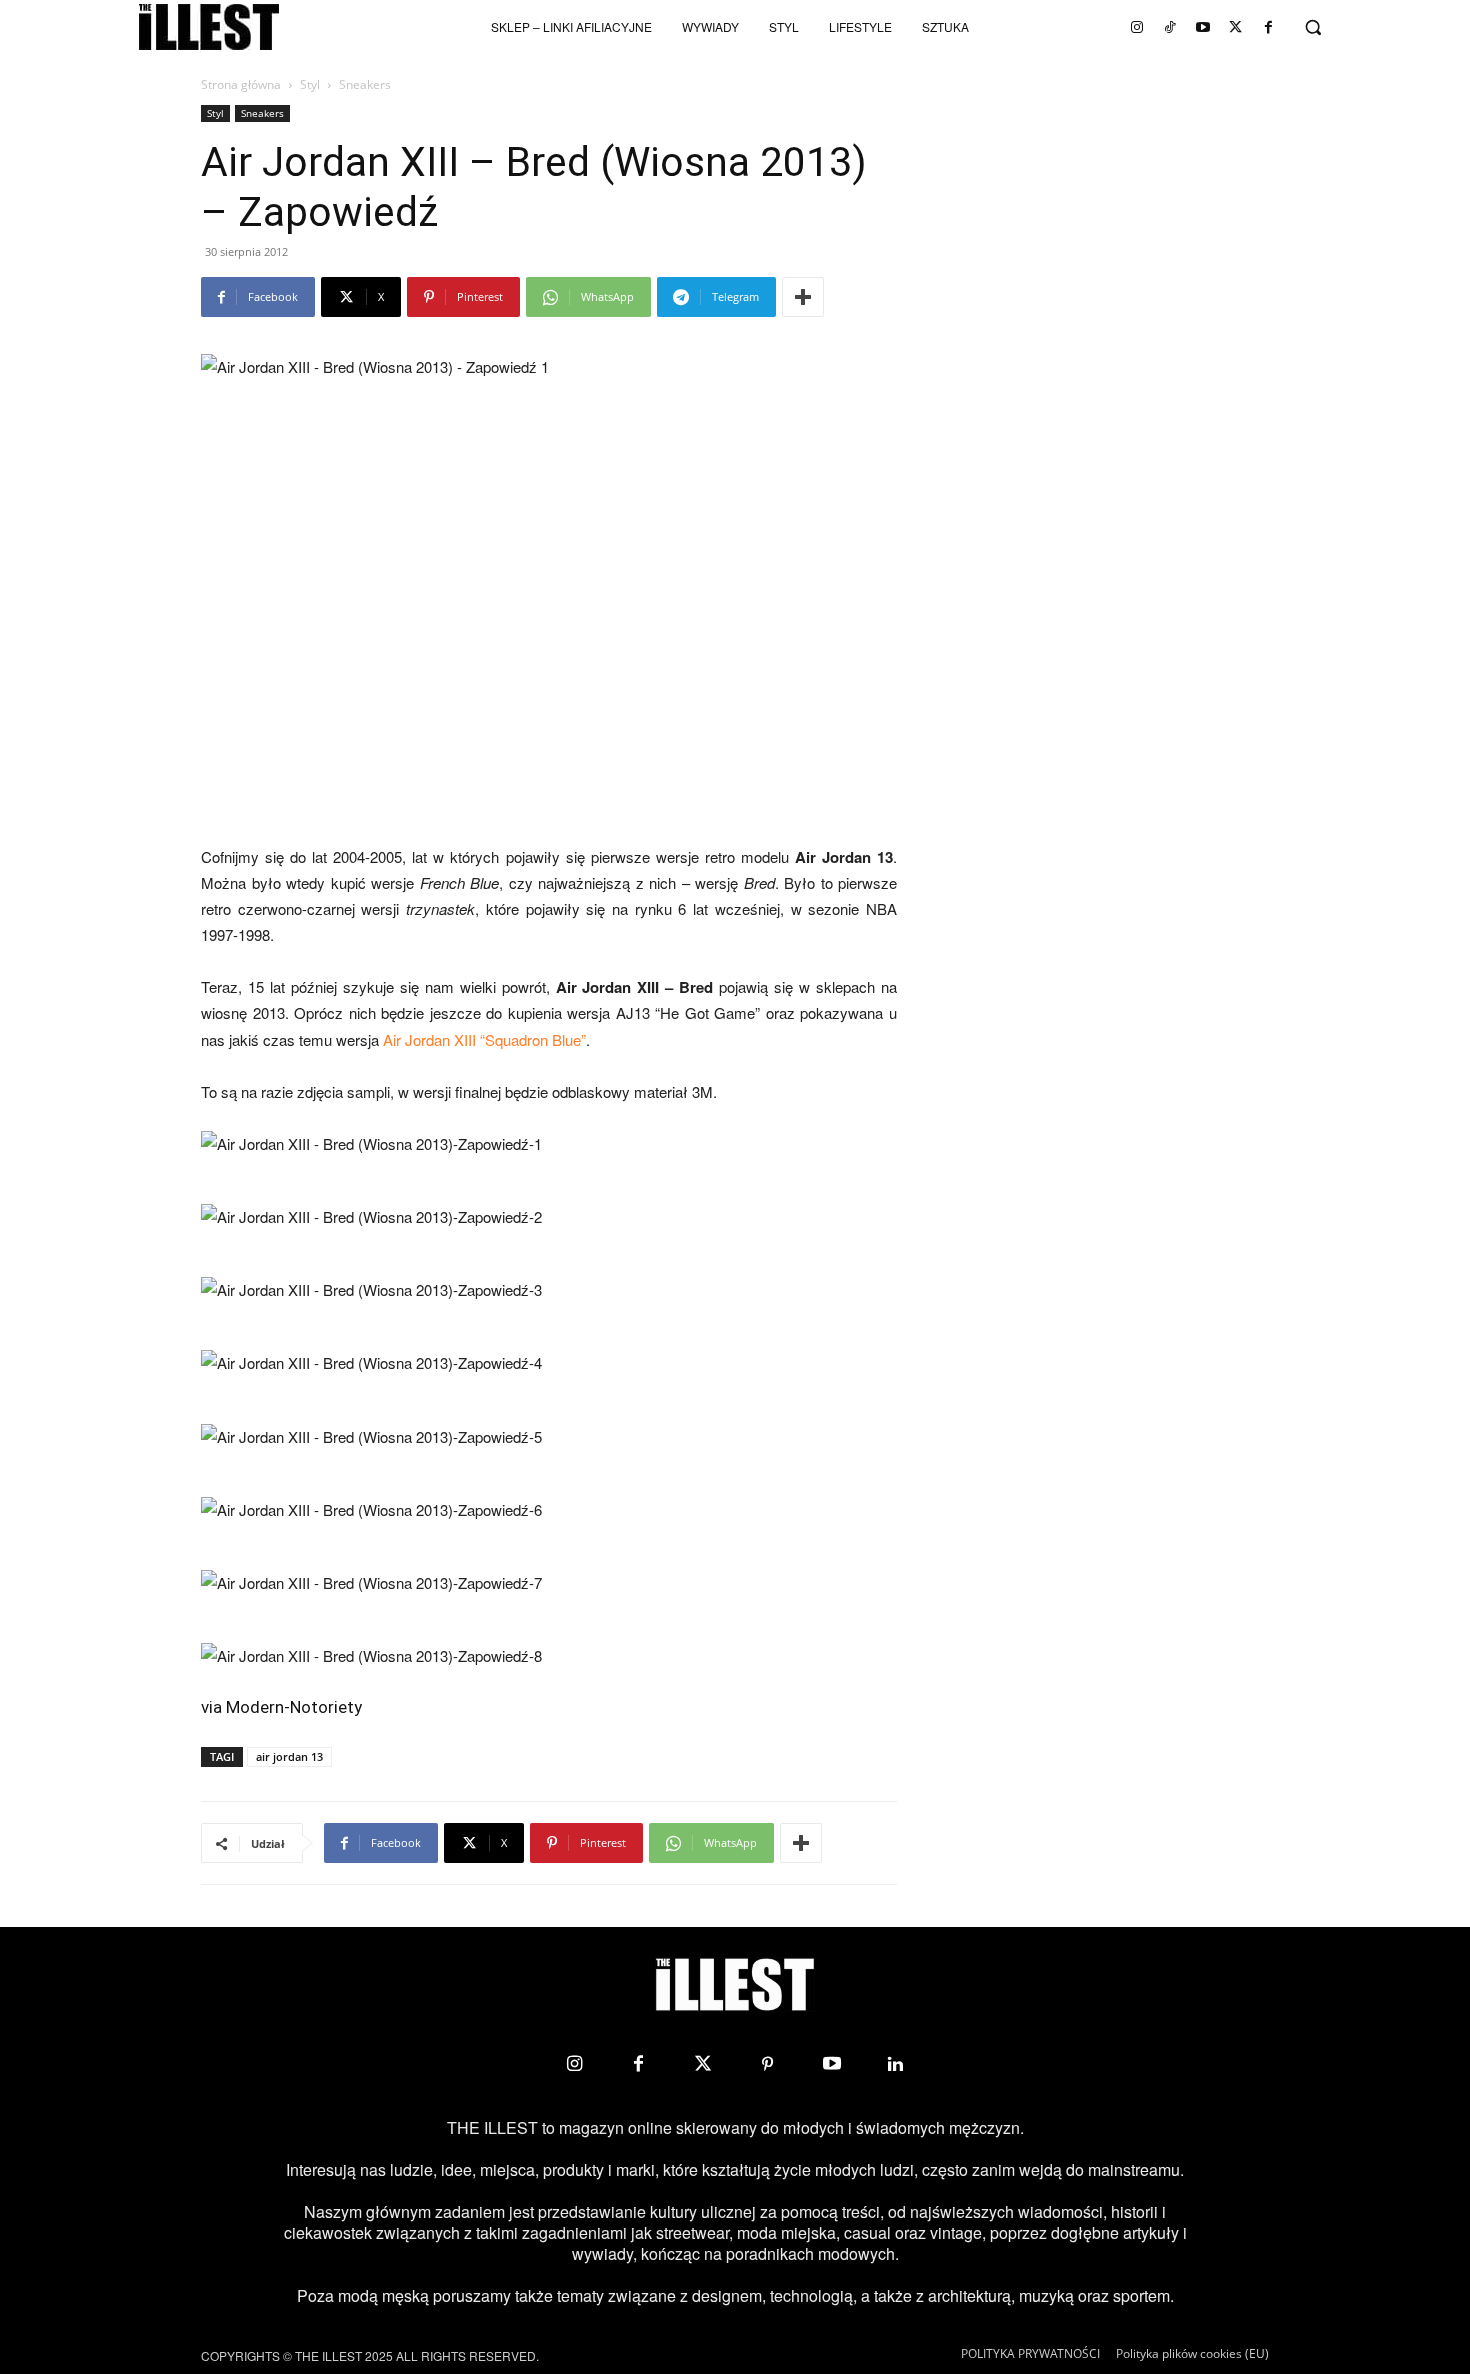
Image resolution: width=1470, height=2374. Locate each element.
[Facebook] (1269, 27)
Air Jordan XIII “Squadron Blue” (484, 1039)
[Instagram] (1137, 27)
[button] (1313, 27)
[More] (803, 297)
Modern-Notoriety (294, 1707)
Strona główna (241, 84)
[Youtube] (1203, 27)
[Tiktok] (1170, 27)
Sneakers (262, 113)
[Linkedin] (896, 2064)
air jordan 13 (289, 1756)
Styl (310, 84)
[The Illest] (209, 27)
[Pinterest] (767, 2064)
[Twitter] (1236, 27)
